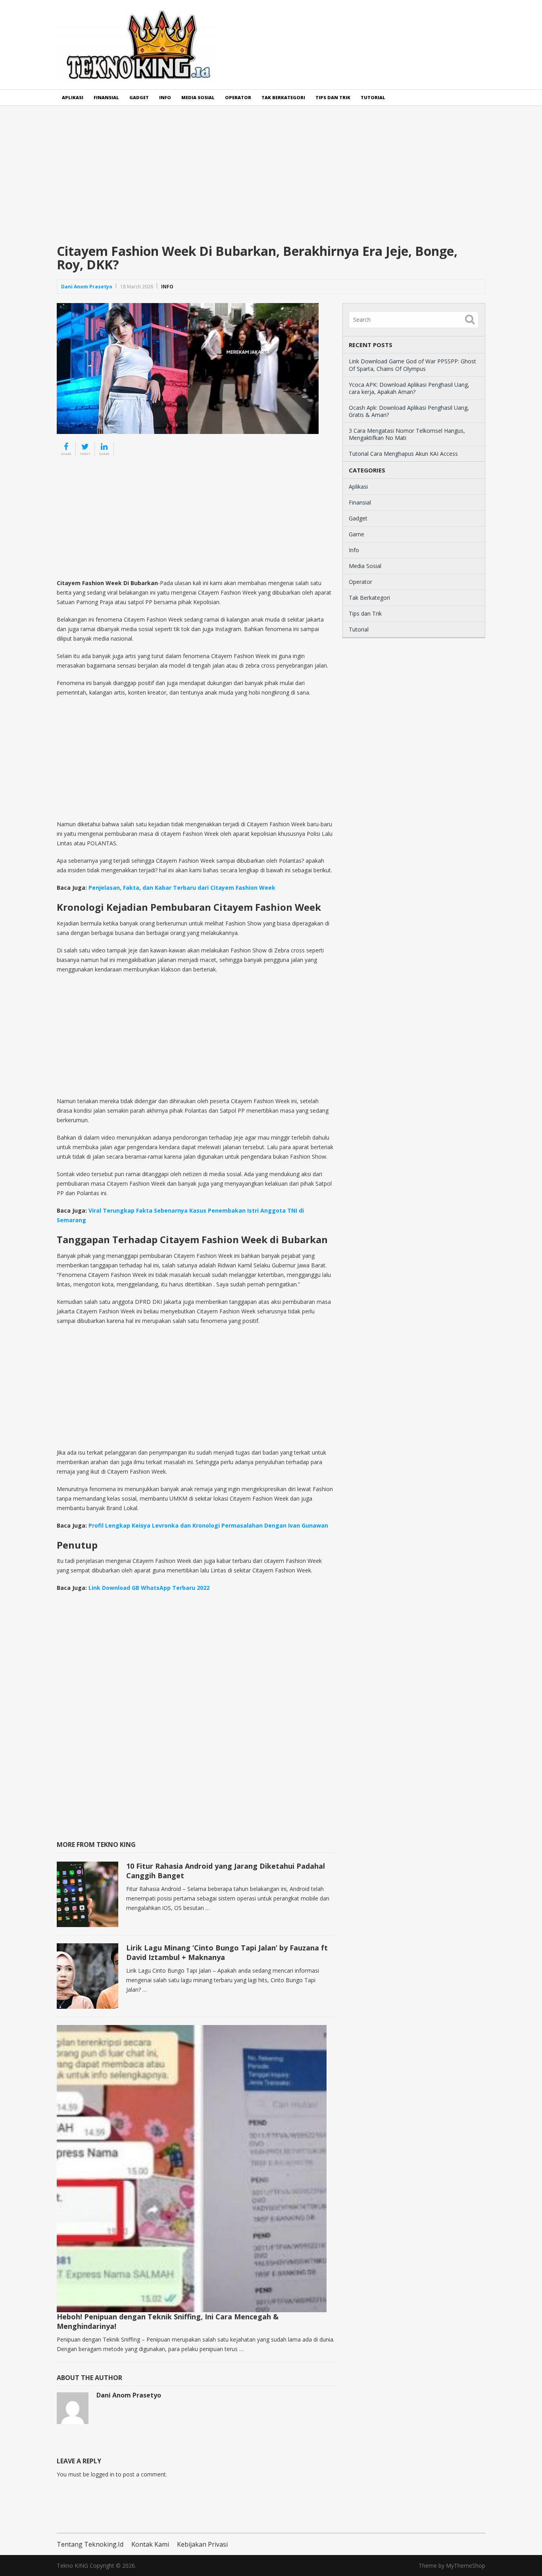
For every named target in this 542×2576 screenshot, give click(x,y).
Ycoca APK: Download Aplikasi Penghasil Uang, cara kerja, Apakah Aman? (409, 388)
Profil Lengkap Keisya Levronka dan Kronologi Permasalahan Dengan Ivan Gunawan (208, 1525)
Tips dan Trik (333, 97)
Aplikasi (73, 97)
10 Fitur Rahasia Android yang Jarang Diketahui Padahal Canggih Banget (226, 1871)
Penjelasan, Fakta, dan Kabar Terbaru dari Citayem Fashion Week (182, 888)
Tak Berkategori (283, 97)
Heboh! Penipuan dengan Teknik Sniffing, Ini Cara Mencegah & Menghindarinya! (168, 2321)
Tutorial (373, 97)
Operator (238, 97)
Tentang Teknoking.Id (90, 2544)
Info (165, 97)
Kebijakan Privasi (202, 2544)
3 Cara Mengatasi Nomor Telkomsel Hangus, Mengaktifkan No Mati (407, 434)
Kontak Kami (150, 2544)
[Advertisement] (271, 181)
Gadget (139, 97)
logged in (103, 2474)
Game (357, 534)
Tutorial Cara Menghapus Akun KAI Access (403, 454)
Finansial (106, 97)
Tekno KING (72, 2565)
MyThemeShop (466, 2565)
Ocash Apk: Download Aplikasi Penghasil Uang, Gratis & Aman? (409, 411)
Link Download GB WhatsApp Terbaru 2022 (149, 1588)
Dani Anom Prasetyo (87, 287)
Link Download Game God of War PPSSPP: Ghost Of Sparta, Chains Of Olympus (412, 365)
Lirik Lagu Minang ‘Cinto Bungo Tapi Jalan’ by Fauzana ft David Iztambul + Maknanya (227, 1952)
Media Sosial (198, 97)
